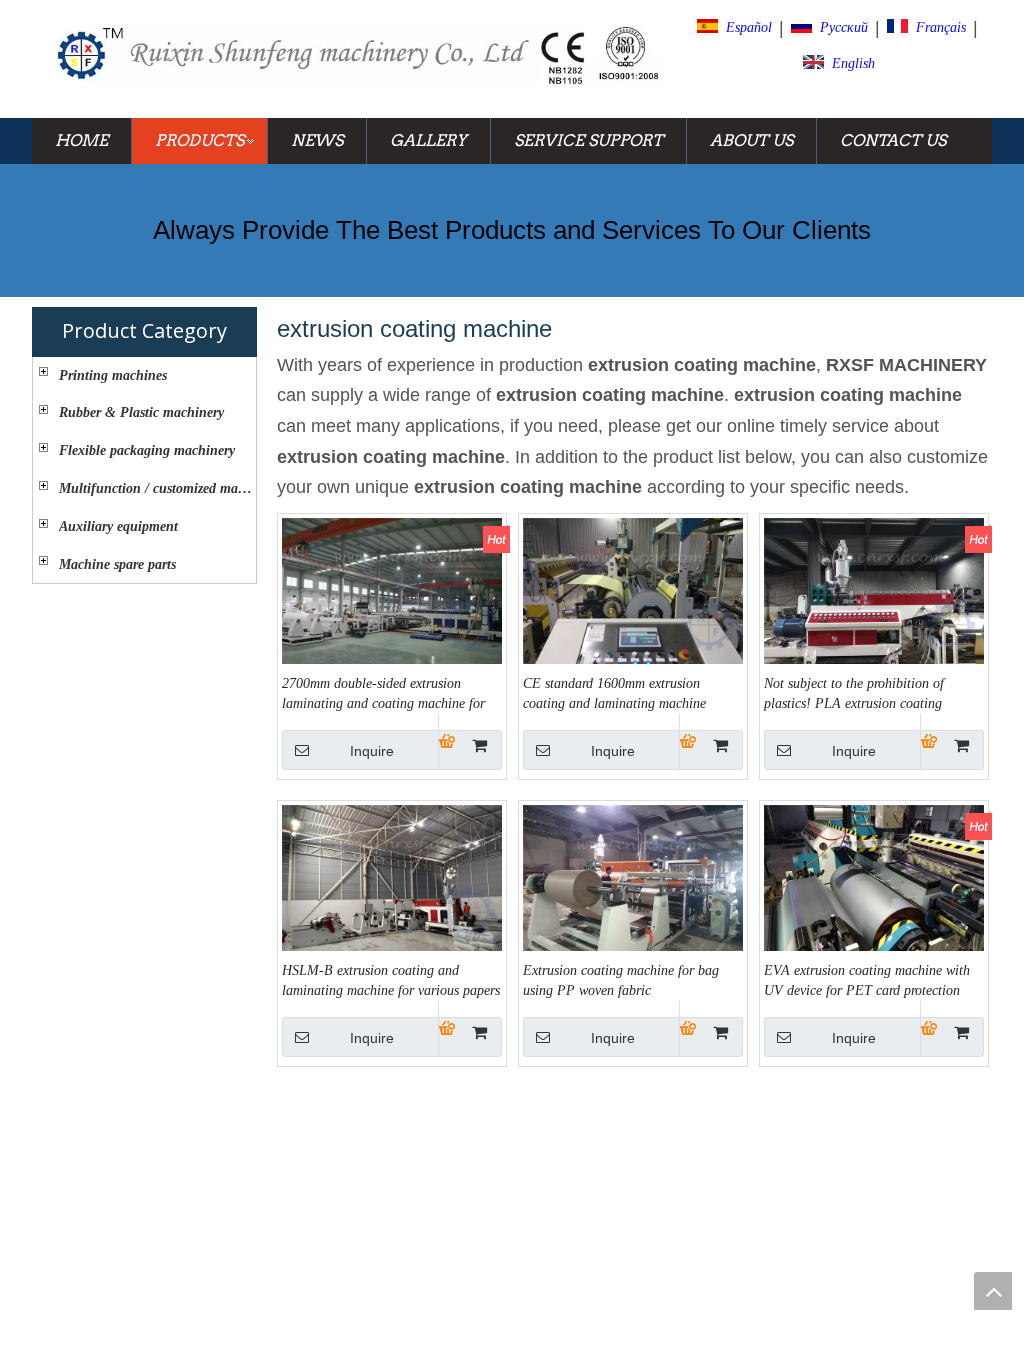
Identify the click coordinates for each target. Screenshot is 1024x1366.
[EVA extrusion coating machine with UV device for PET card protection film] (874, 886)
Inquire (372, 751)
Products (199, 140)
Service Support (588, 140)
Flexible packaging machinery (147, 450)
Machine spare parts (117, 564)
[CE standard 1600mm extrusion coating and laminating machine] (633, 599)
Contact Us (893, 140)
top (993, 1291)
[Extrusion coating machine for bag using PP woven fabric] (633, 886)
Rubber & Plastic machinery (141, 412)
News (317, 140)
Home (81, 140)
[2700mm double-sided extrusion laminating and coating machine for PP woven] (392, 599)
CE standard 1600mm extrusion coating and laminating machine (614, 693)
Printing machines (113, 375)
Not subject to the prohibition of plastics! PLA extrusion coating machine (854, 695)
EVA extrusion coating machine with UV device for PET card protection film (867, 982)
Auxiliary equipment (118, 526)
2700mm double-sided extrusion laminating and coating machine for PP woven (383, 695)
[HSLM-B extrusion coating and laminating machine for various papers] (392, 886)
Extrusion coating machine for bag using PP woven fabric (621, 980)
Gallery (428, 140)
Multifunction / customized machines (157, 488)
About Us (751, 140)
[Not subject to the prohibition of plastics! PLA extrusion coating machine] (874, 599)
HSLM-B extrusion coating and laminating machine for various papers (391, 980)
